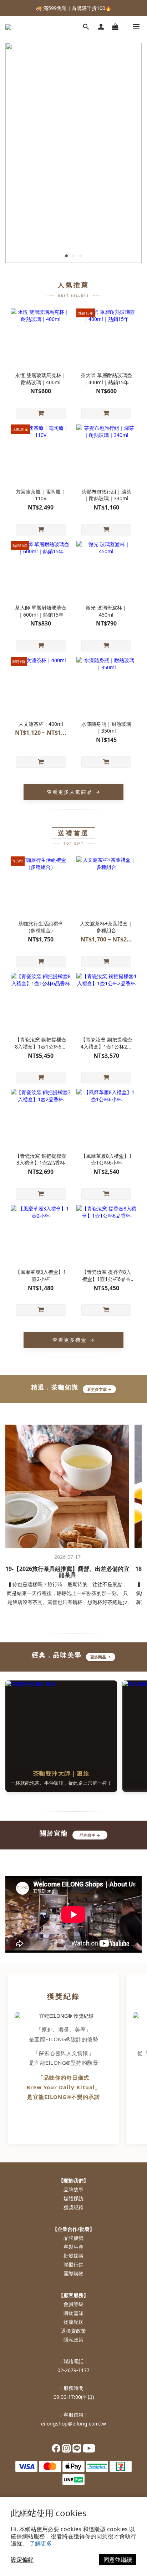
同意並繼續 (118, 2560)
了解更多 (41, 2543)
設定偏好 (22, 2560)
